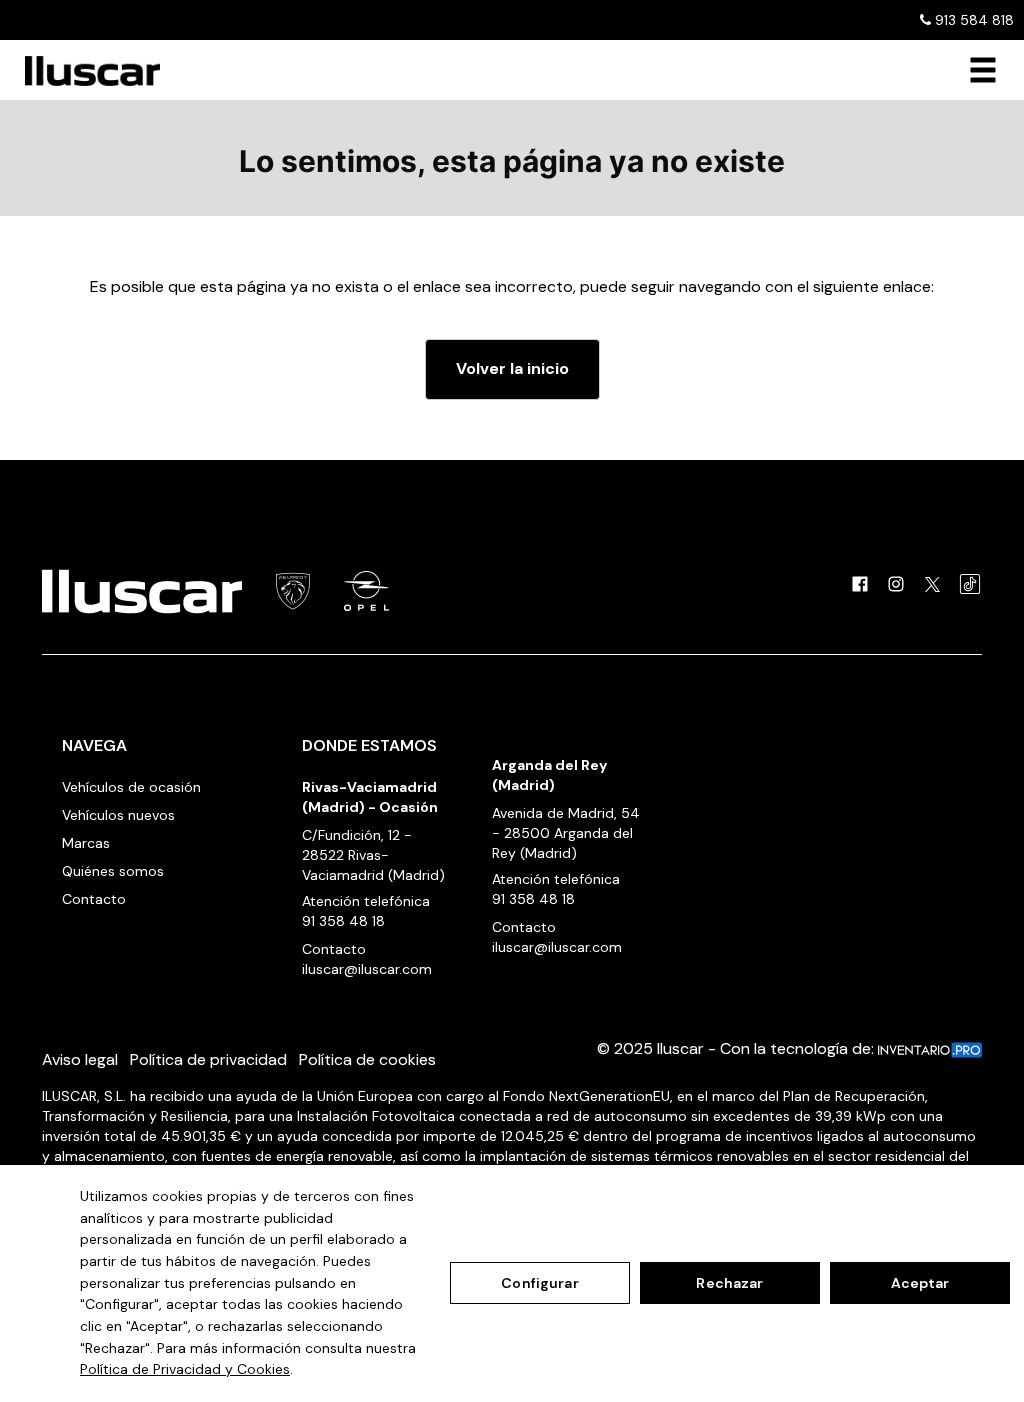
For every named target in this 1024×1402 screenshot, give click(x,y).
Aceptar (920, 1283)
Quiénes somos (113, 871)
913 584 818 (972, 20)
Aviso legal (80, 1059)
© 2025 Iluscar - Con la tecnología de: (737, 1048)
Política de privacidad (208, 1059)
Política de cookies (367, 1059)
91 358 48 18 (343, 921)
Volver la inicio (512, 368)
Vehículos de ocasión (131, 787)
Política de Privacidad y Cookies (185, 1369)
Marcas (86, 843)
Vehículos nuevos (118, 815)
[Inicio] (85, 71)
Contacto (94, 899)
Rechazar (729, 1283)
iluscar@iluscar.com (367, 969)
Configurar (539, 1283)
